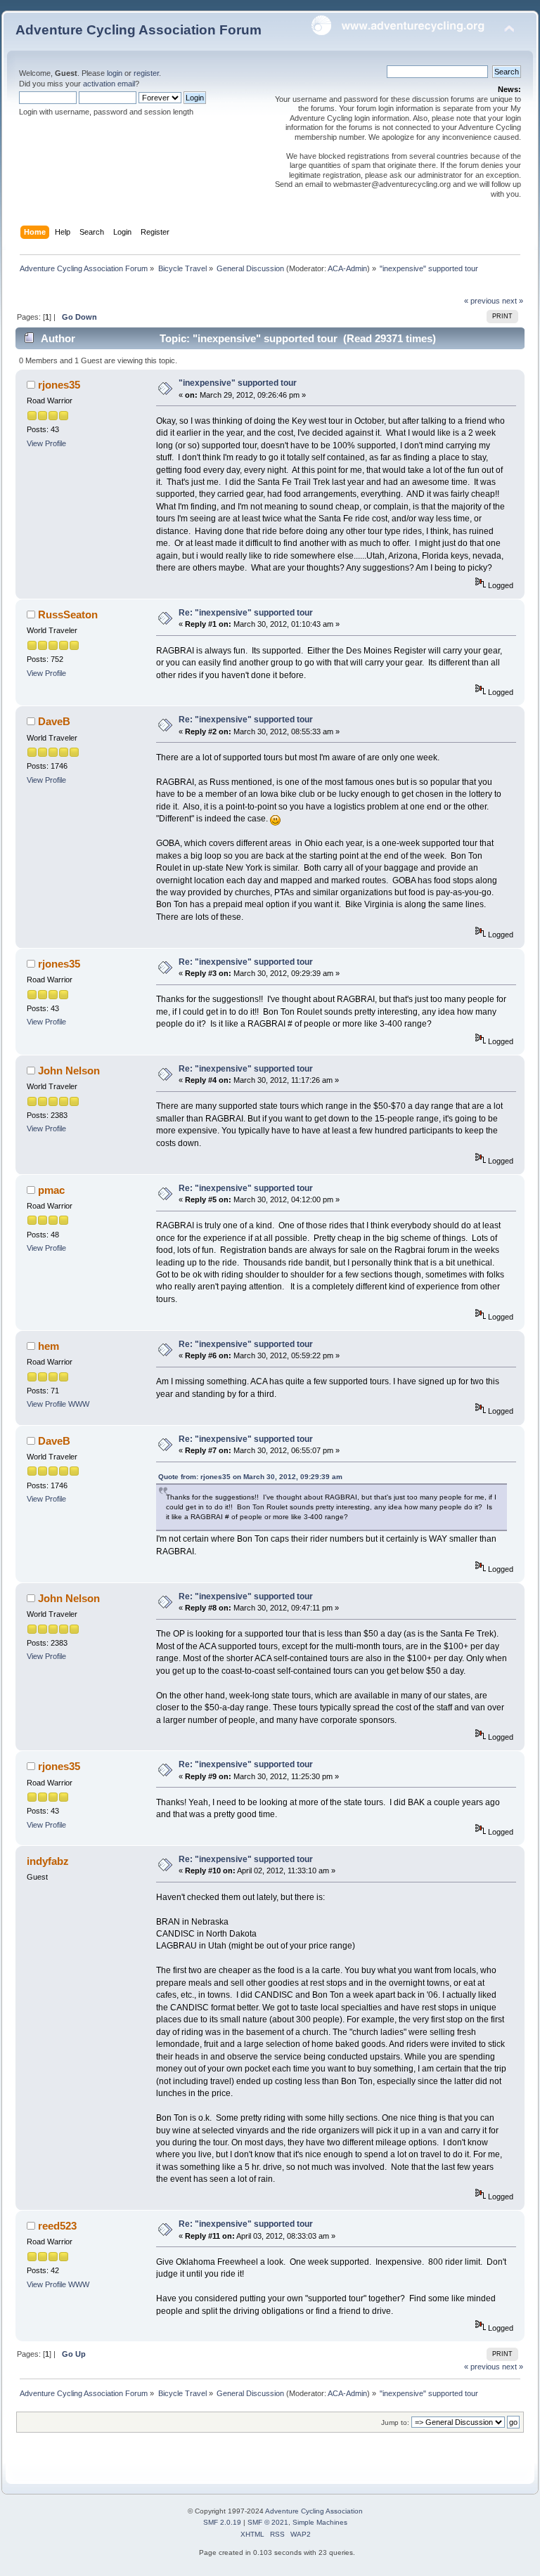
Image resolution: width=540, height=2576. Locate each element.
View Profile (46, 443)
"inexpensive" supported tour (238, 383)
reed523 (57, 2226)
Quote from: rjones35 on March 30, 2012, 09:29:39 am (250, 1477)
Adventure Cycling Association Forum (139, 30)
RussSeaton (68, 614)
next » (513, 301)
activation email (109, 84)
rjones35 (59, 385)
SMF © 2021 (268, 2522)
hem (49, 1346)
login (115, 73)
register (146, 73)
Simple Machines (320, 2522)
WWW (79, 1404)
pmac (51, 1190)
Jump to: (395, 2422)
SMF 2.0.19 (222, 2522)
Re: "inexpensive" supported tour (246, 613)
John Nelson (69, 1071)
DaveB (54, 721)
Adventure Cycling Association (314, 2511)
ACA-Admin (347, 268)
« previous (482, 301)
